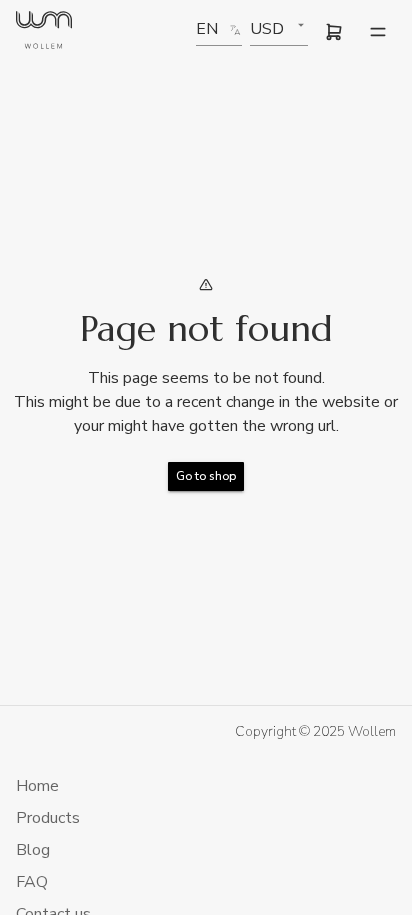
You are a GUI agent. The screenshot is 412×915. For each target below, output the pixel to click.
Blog (33, 850)
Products (48, 818)
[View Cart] (334, 32)
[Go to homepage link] (44, 32)
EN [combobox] (207, 29)
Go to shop (206, 476)
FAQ (32, 882)
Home (37, 786)
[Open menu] (378, 32)
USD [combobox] (267, 29)
